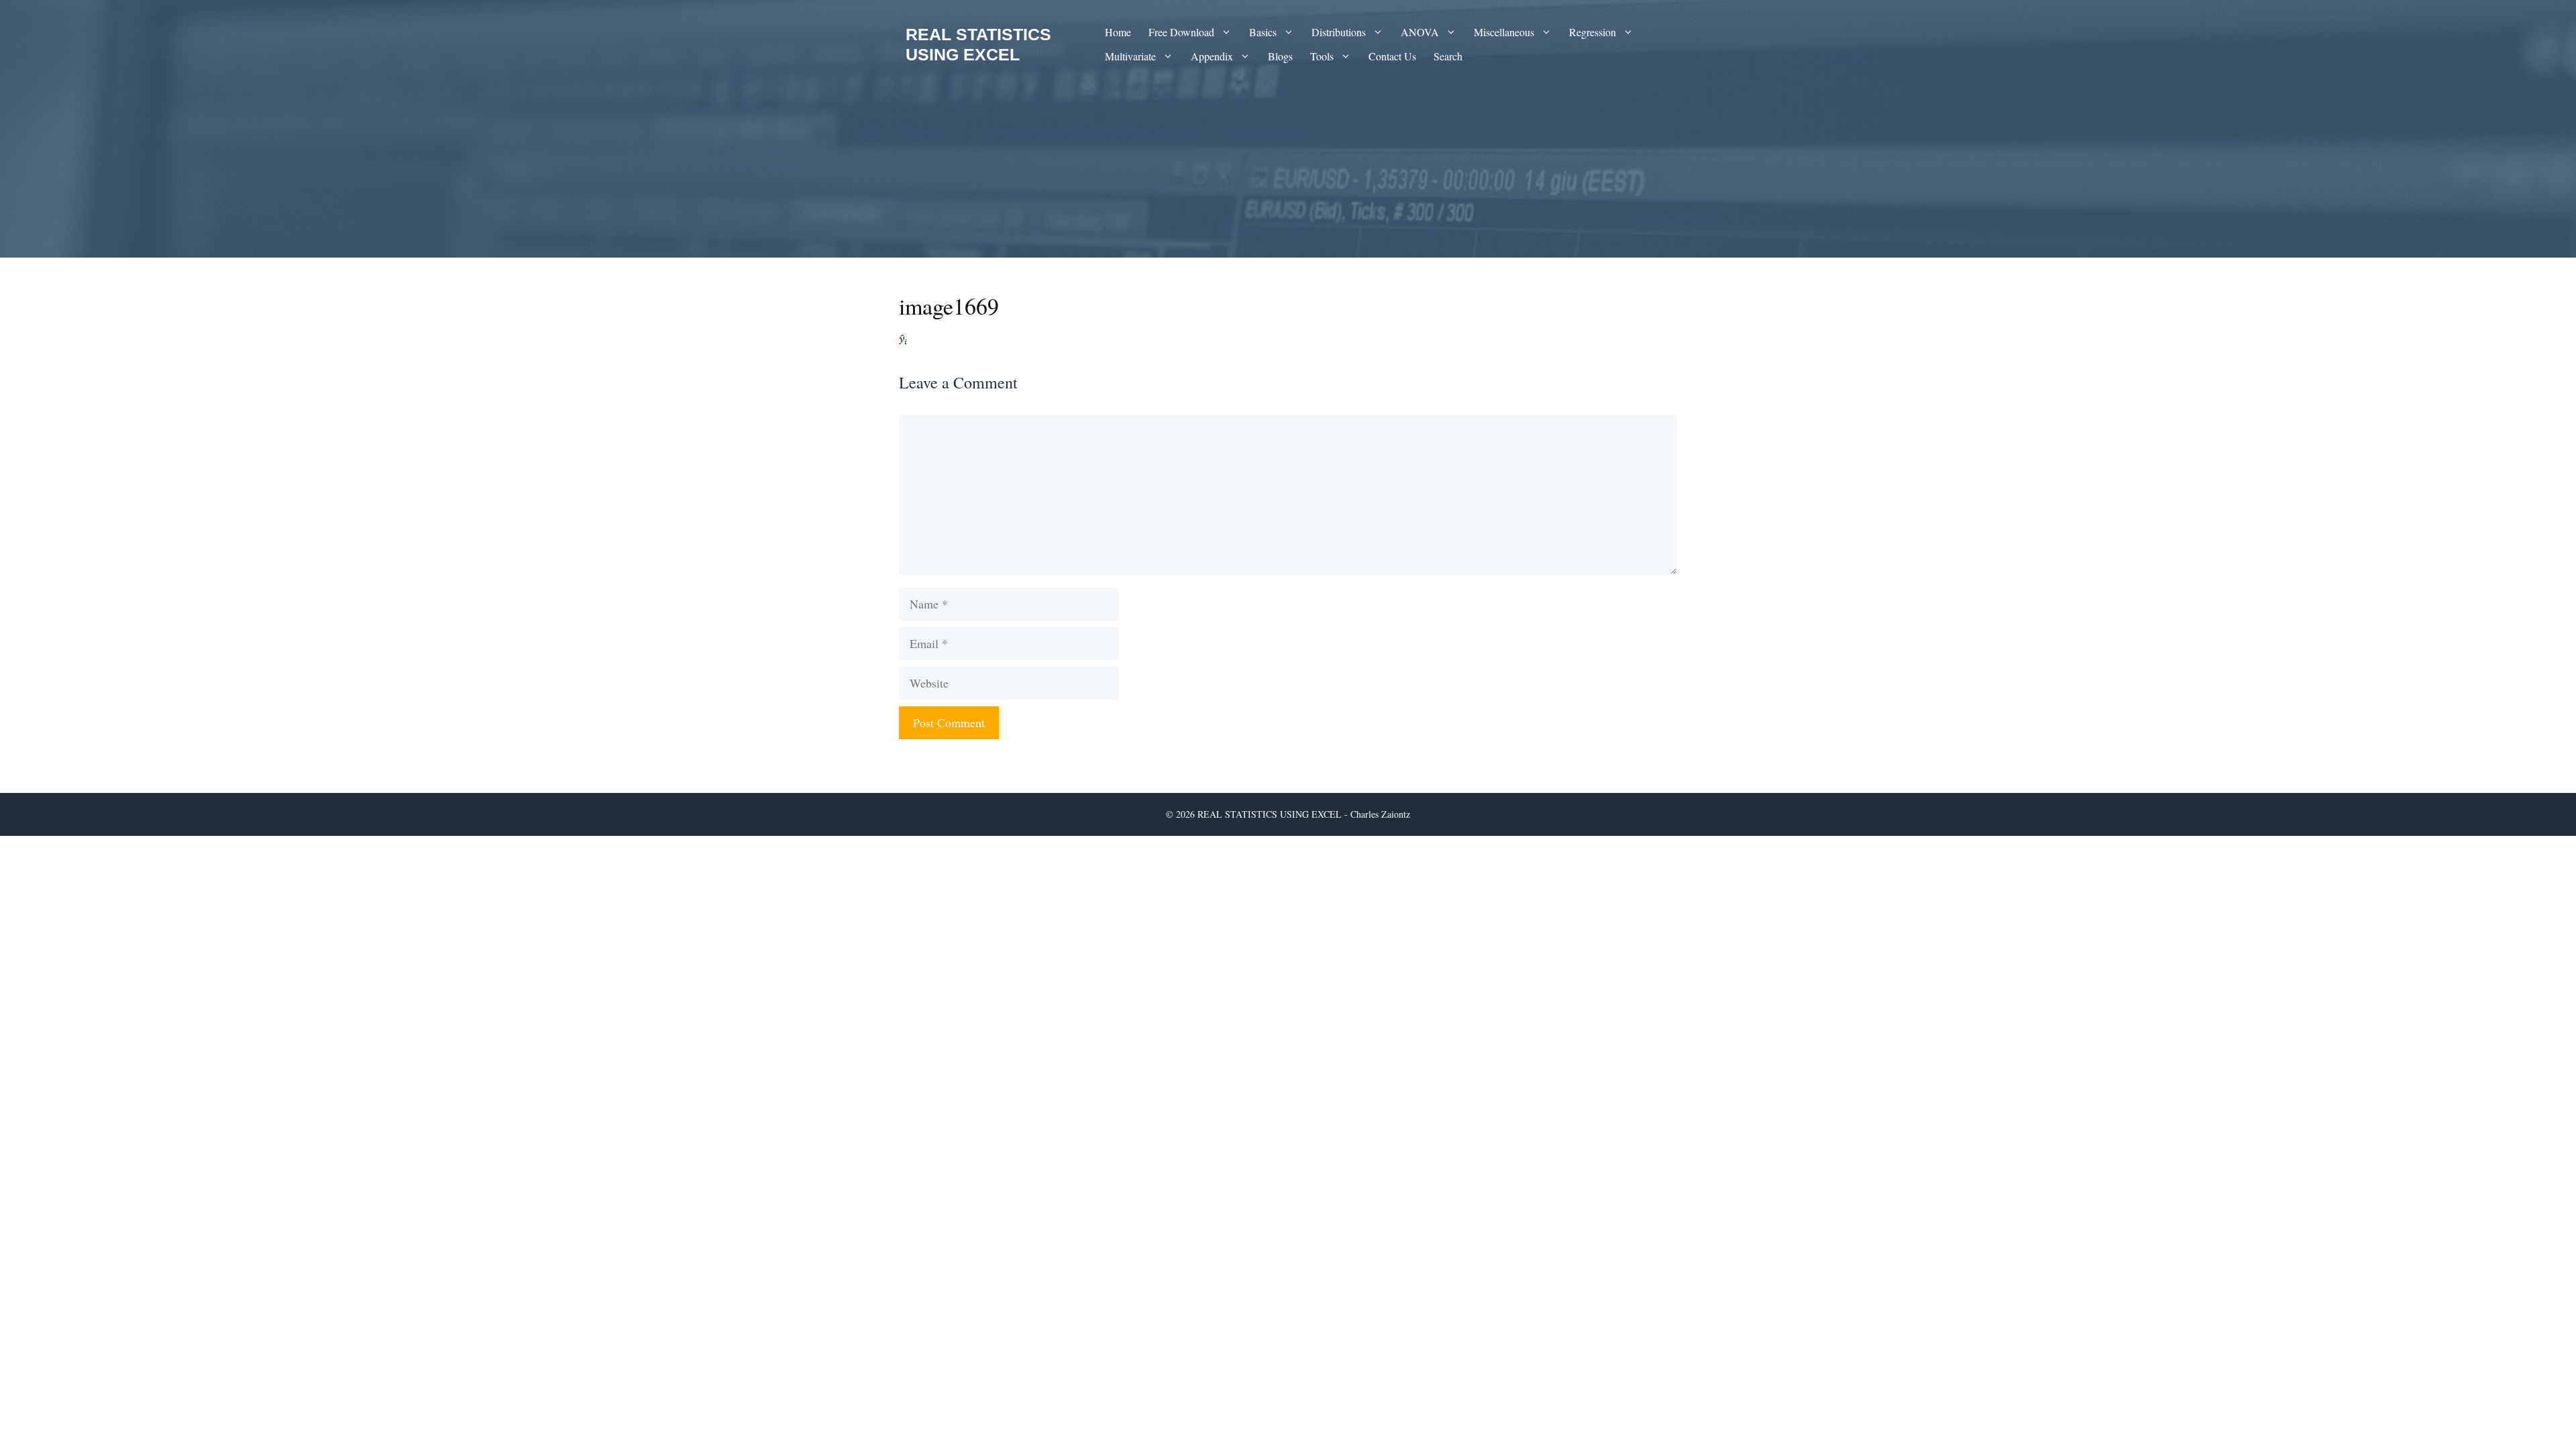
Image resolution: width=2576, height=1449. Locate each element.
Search (1448, 56)
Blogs (1280, 56)
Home (1118, 32)
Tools (1322, 56)
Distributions (1339, 32)
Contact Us (1392, 56)
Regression (1593, 32)
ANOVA (1420, 32)
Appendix (1212, 56)
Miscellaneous (1504, 32)
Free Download (1181, 32)
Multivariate (1130, 56)
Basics (1263, 32)
